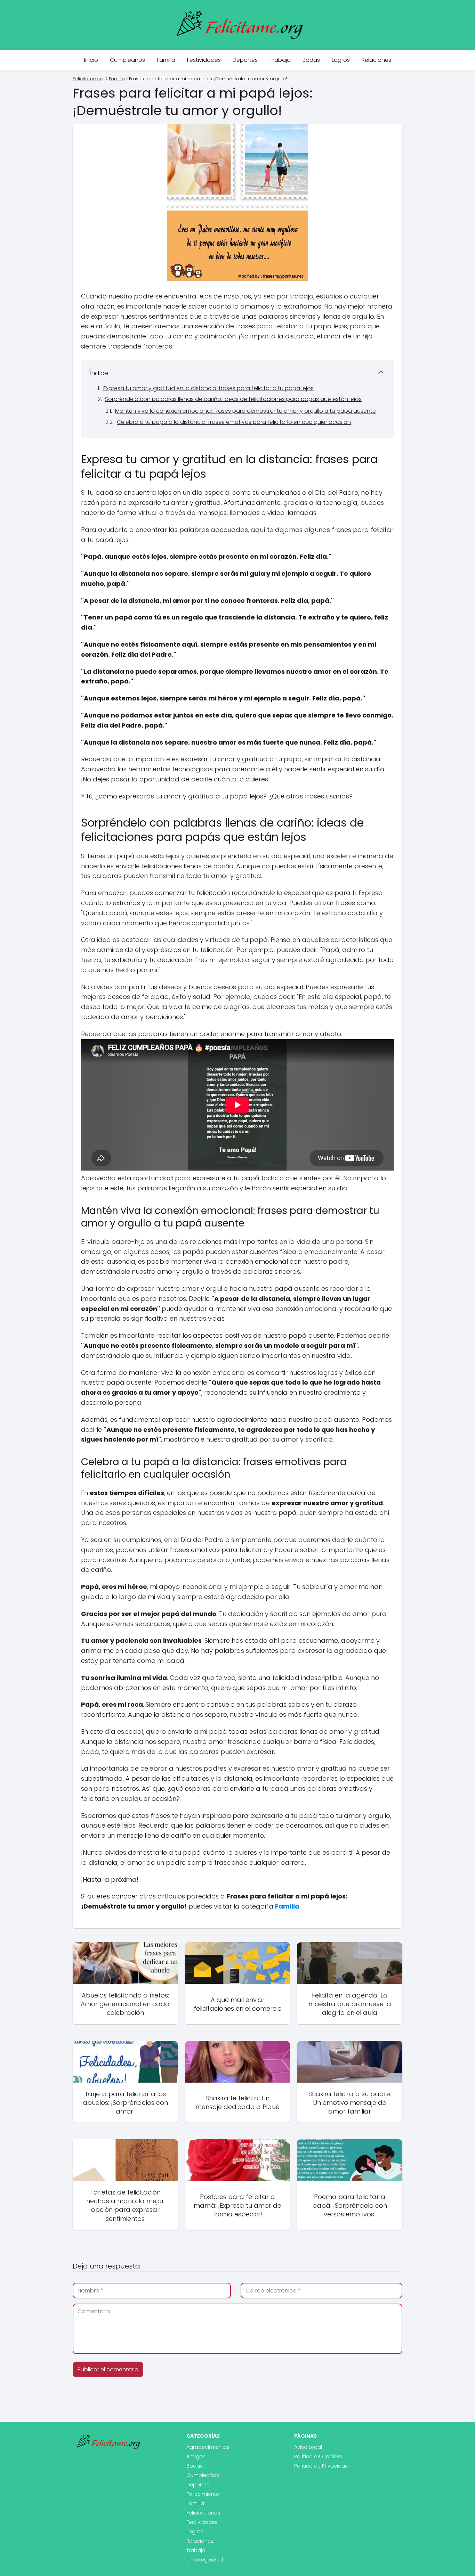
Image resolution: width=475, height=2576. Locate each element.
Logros (341, 60)
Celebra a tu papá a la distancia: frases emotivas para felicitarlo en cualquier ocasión (234, 422)
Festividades (204, 60)
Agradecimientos (208, 2447)
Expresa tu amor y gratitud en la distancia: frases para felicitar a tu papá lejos (208, 388)
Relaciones (376, 60)
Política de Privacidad (321, 2466)
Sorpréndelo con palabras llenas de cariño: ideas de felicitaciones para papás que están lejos (233, 399)
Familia (166, 60)
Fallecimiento (203, 2494)
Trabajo (280, 60)
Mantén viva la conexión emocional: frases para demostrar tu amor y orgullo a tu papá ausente (245, 411)
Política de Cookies (318, 2456)
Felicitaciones (203, 2513)
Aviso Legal (308, 2447)
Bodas (311, 60)
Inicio (91, 60)
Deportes (245, 60)
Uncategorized (205, 2560)
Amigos (196, 2456)
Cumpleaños (127, 60)
